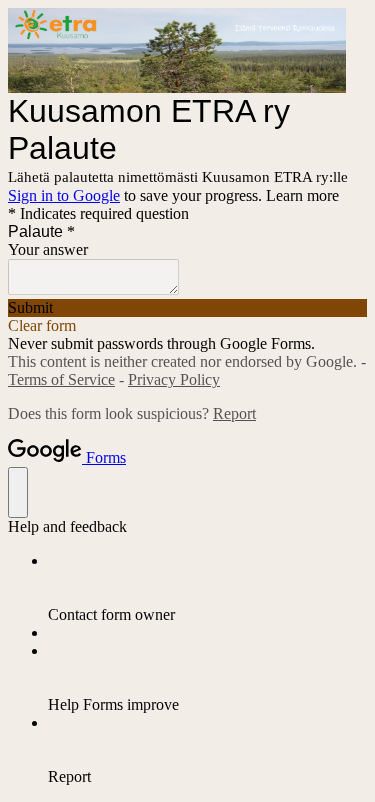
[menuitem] (207, 588)
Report (234, 413)
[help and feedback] (18, 492)
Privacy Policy (174, 379)
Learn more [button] (302, 195)
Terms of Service (61, 379)
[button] (187, 308)
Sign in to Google (64, 195)
